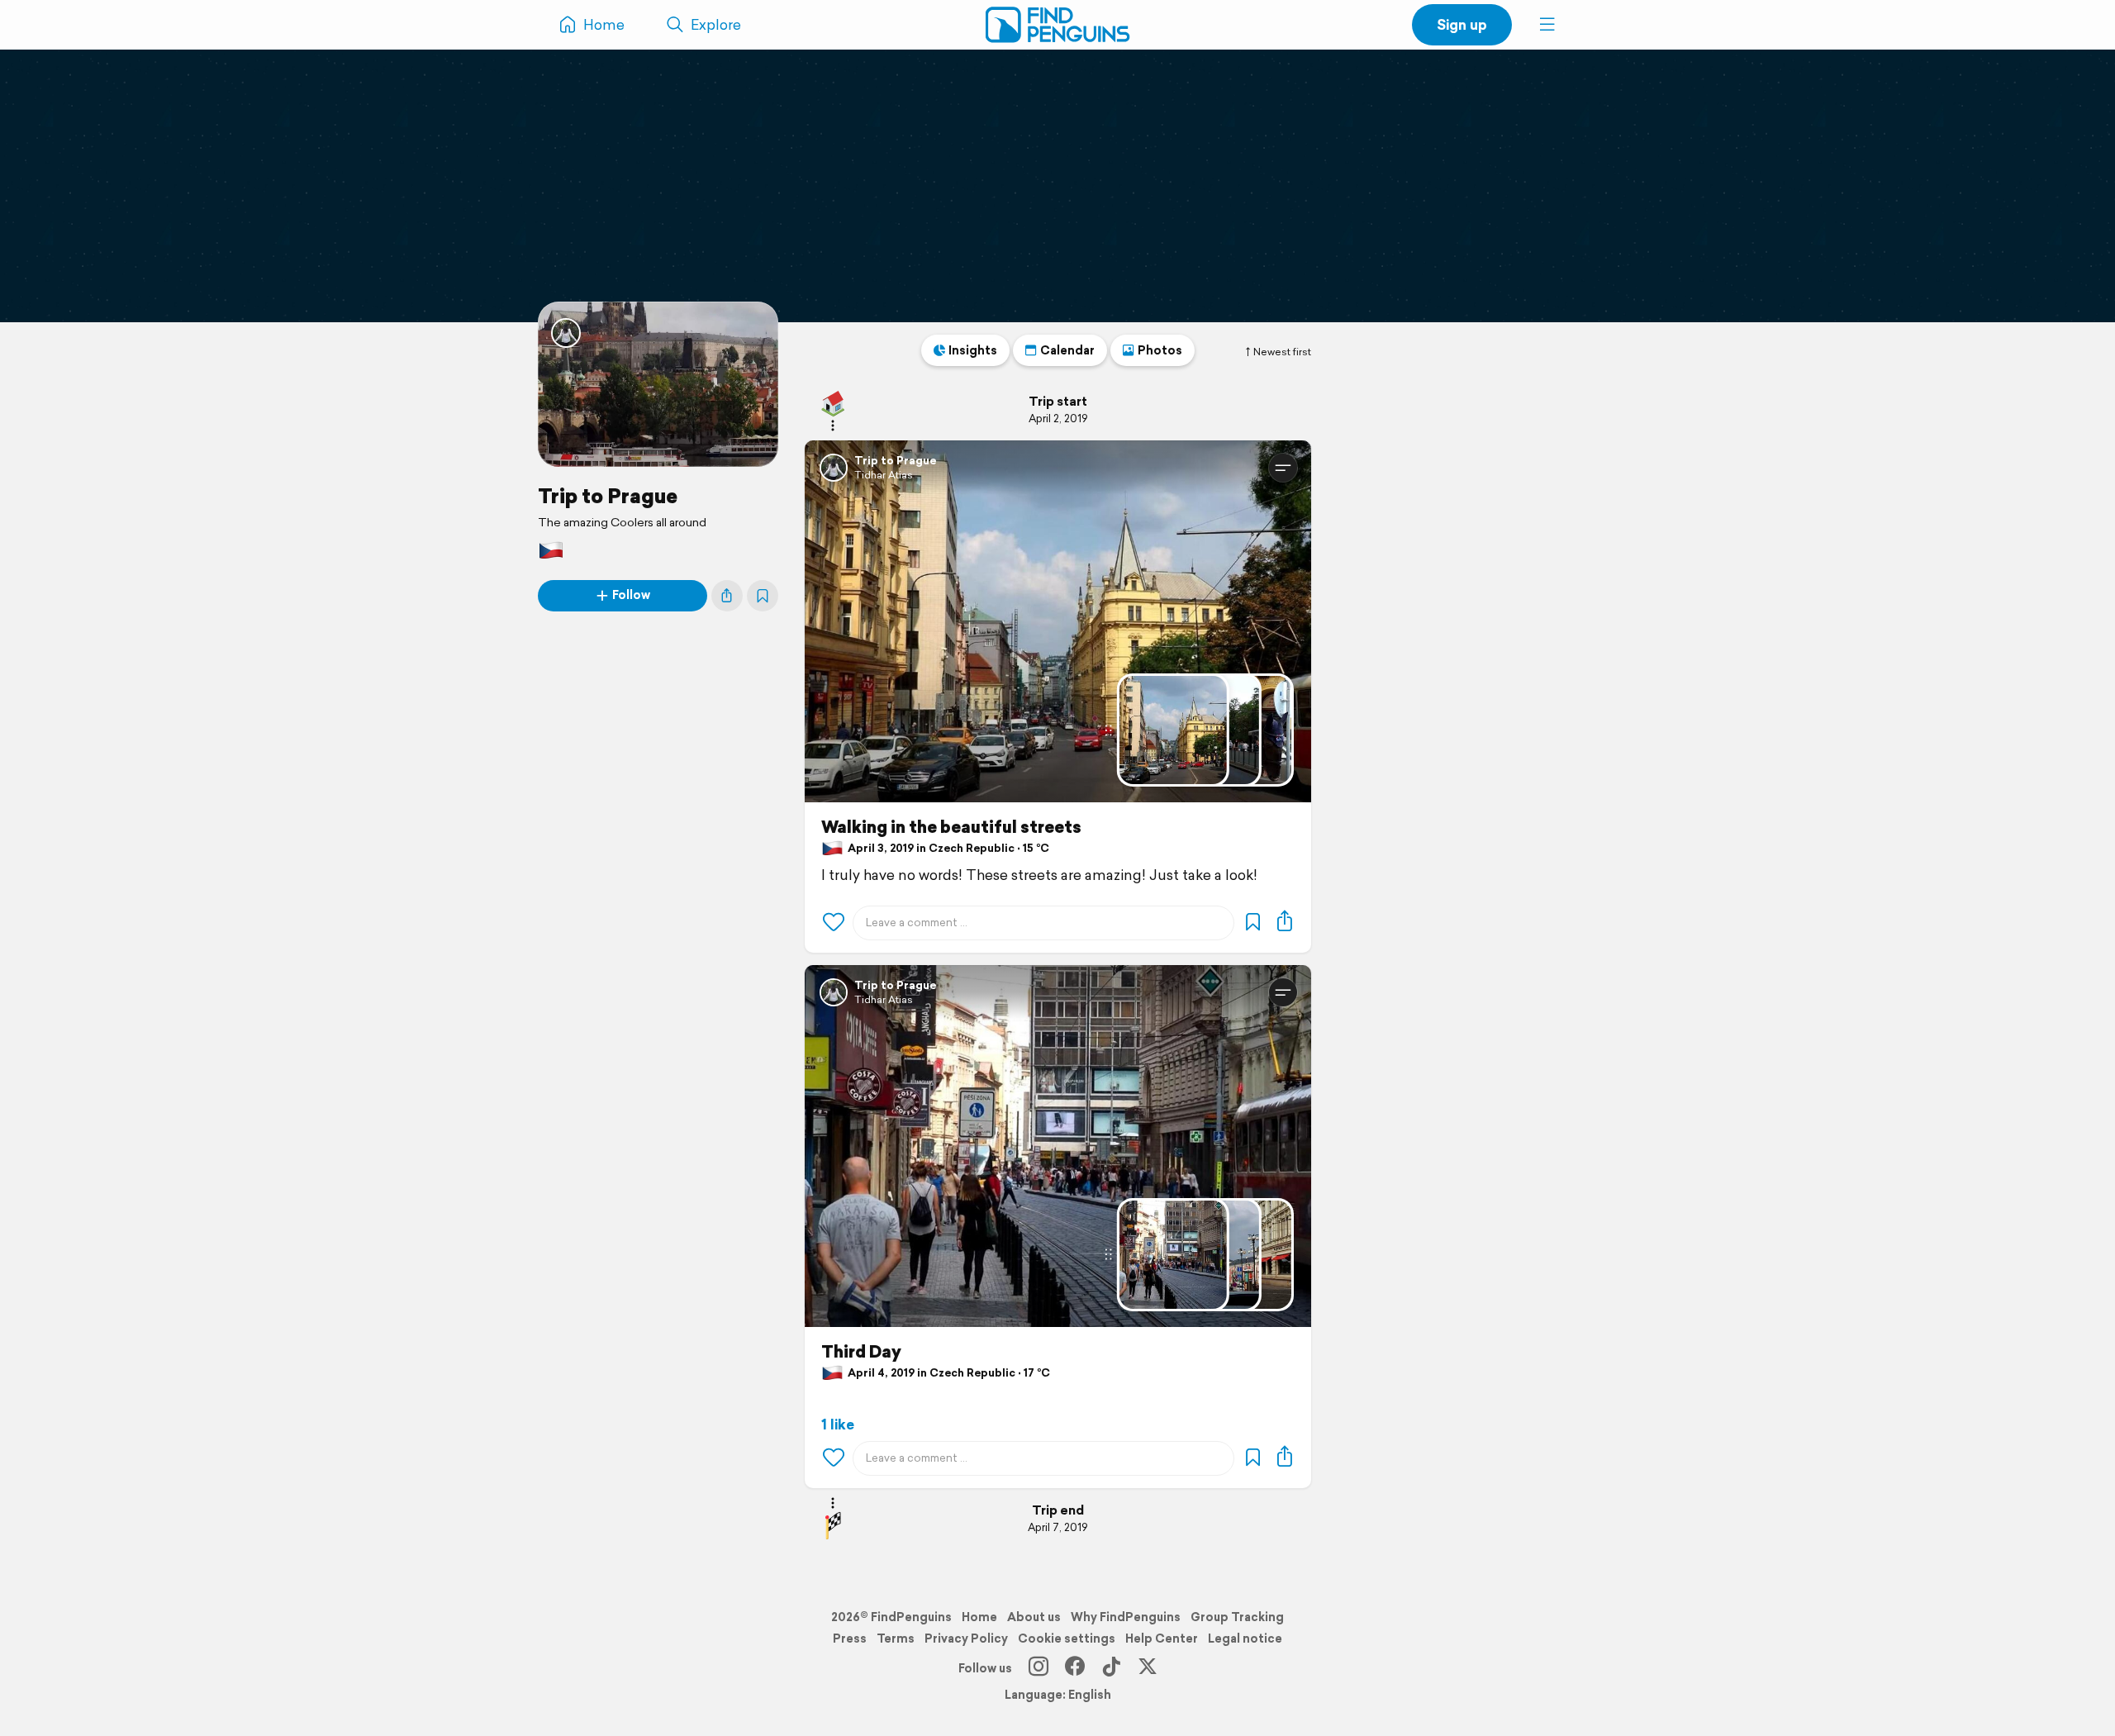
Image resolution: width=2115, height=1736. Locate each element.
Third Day (861, 1352)
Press (850, 1638)
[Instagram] (1038, 1668)
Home (979, 1617)
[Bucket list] (763, 596)
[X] (1148, 1668)
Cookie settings (1067, 1638)
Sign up (1462, 24)
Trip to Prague (608, 496)
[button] (1547, 25)
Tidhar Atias (884, 475)
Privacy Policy (966, 1638)
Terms (896, 1638)
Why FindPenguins (1126, 1617)
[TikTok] (1111, 1668)
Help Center (1162, 1638)
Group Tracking (1237, 1617)
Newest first (1282, 352)
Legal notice (1245, 1638)
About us (1034, 1617)
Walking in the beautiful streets (951, 827)
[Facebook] (1075, 1668)
